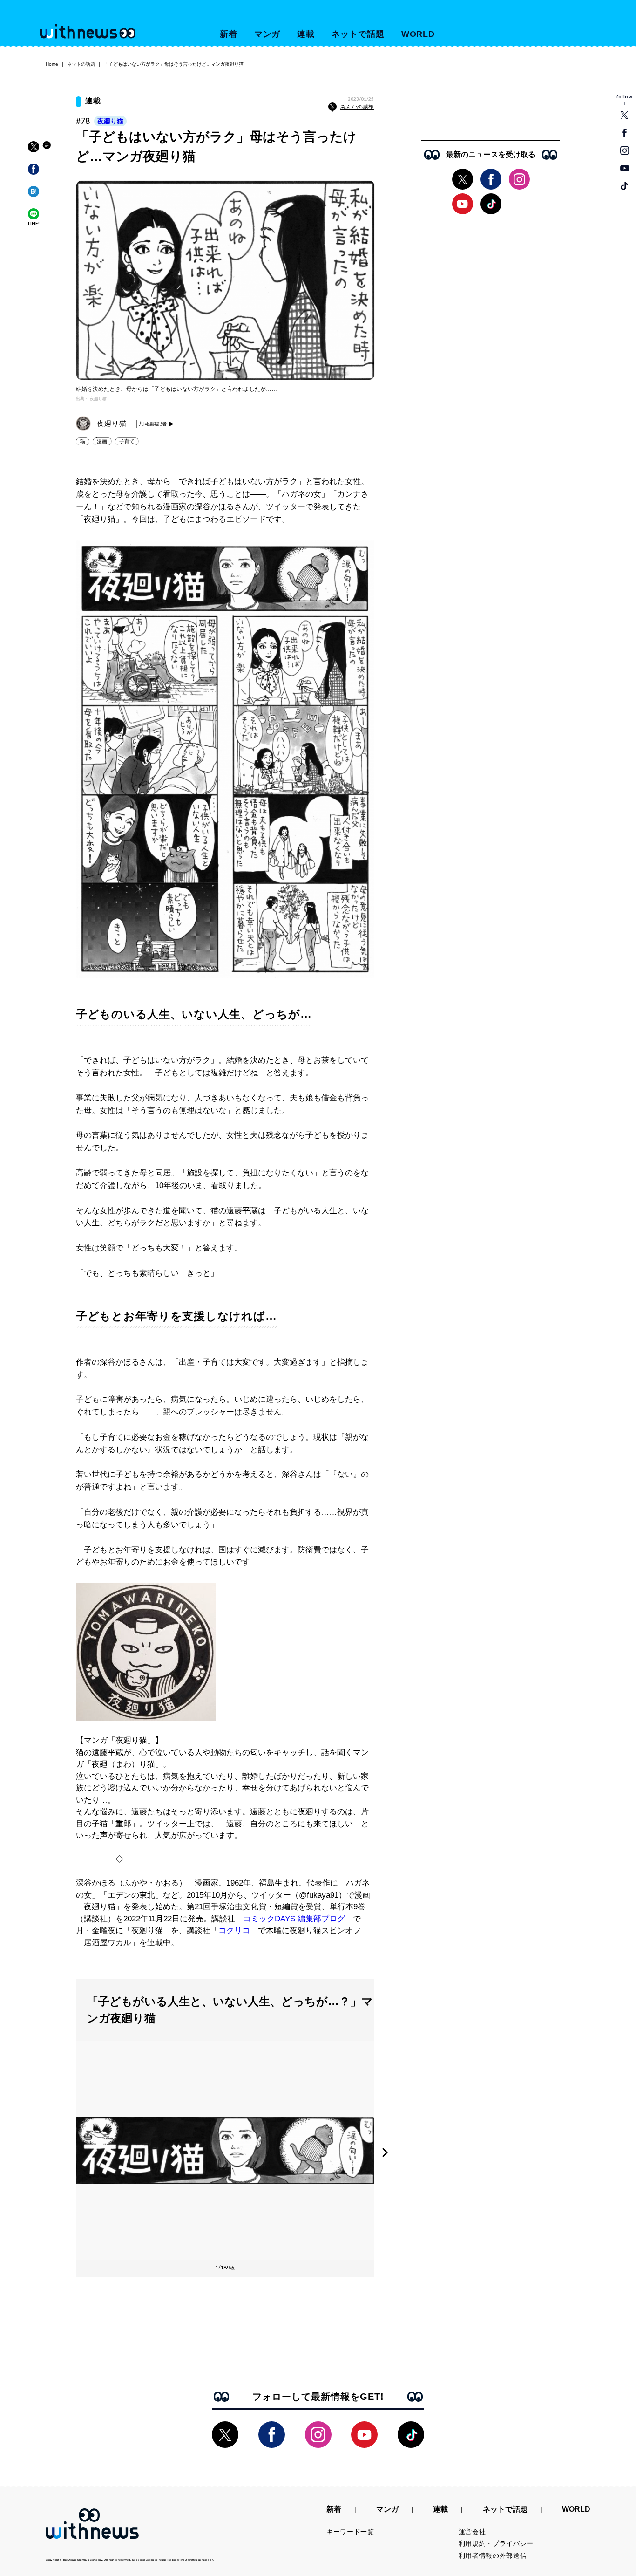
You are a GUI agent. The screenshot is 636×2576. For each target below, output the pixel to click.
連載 (306, 34)
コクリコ (234, 1930)
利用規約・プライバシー (496, 2543)
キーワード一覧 (350, 2532)
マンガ (267, 34)
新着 (229, 34)
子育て (127, 441)
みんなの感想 (357, 107)
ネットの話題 (81, 64)
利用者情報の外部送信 (493, 2556)
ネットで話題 (358, 34)
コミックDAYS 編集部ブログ (294, 1919)
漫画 (102, 441)
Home (52, 64)
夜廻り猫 (110, 121)
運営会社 (472, 2532)
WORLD (418, 34)
